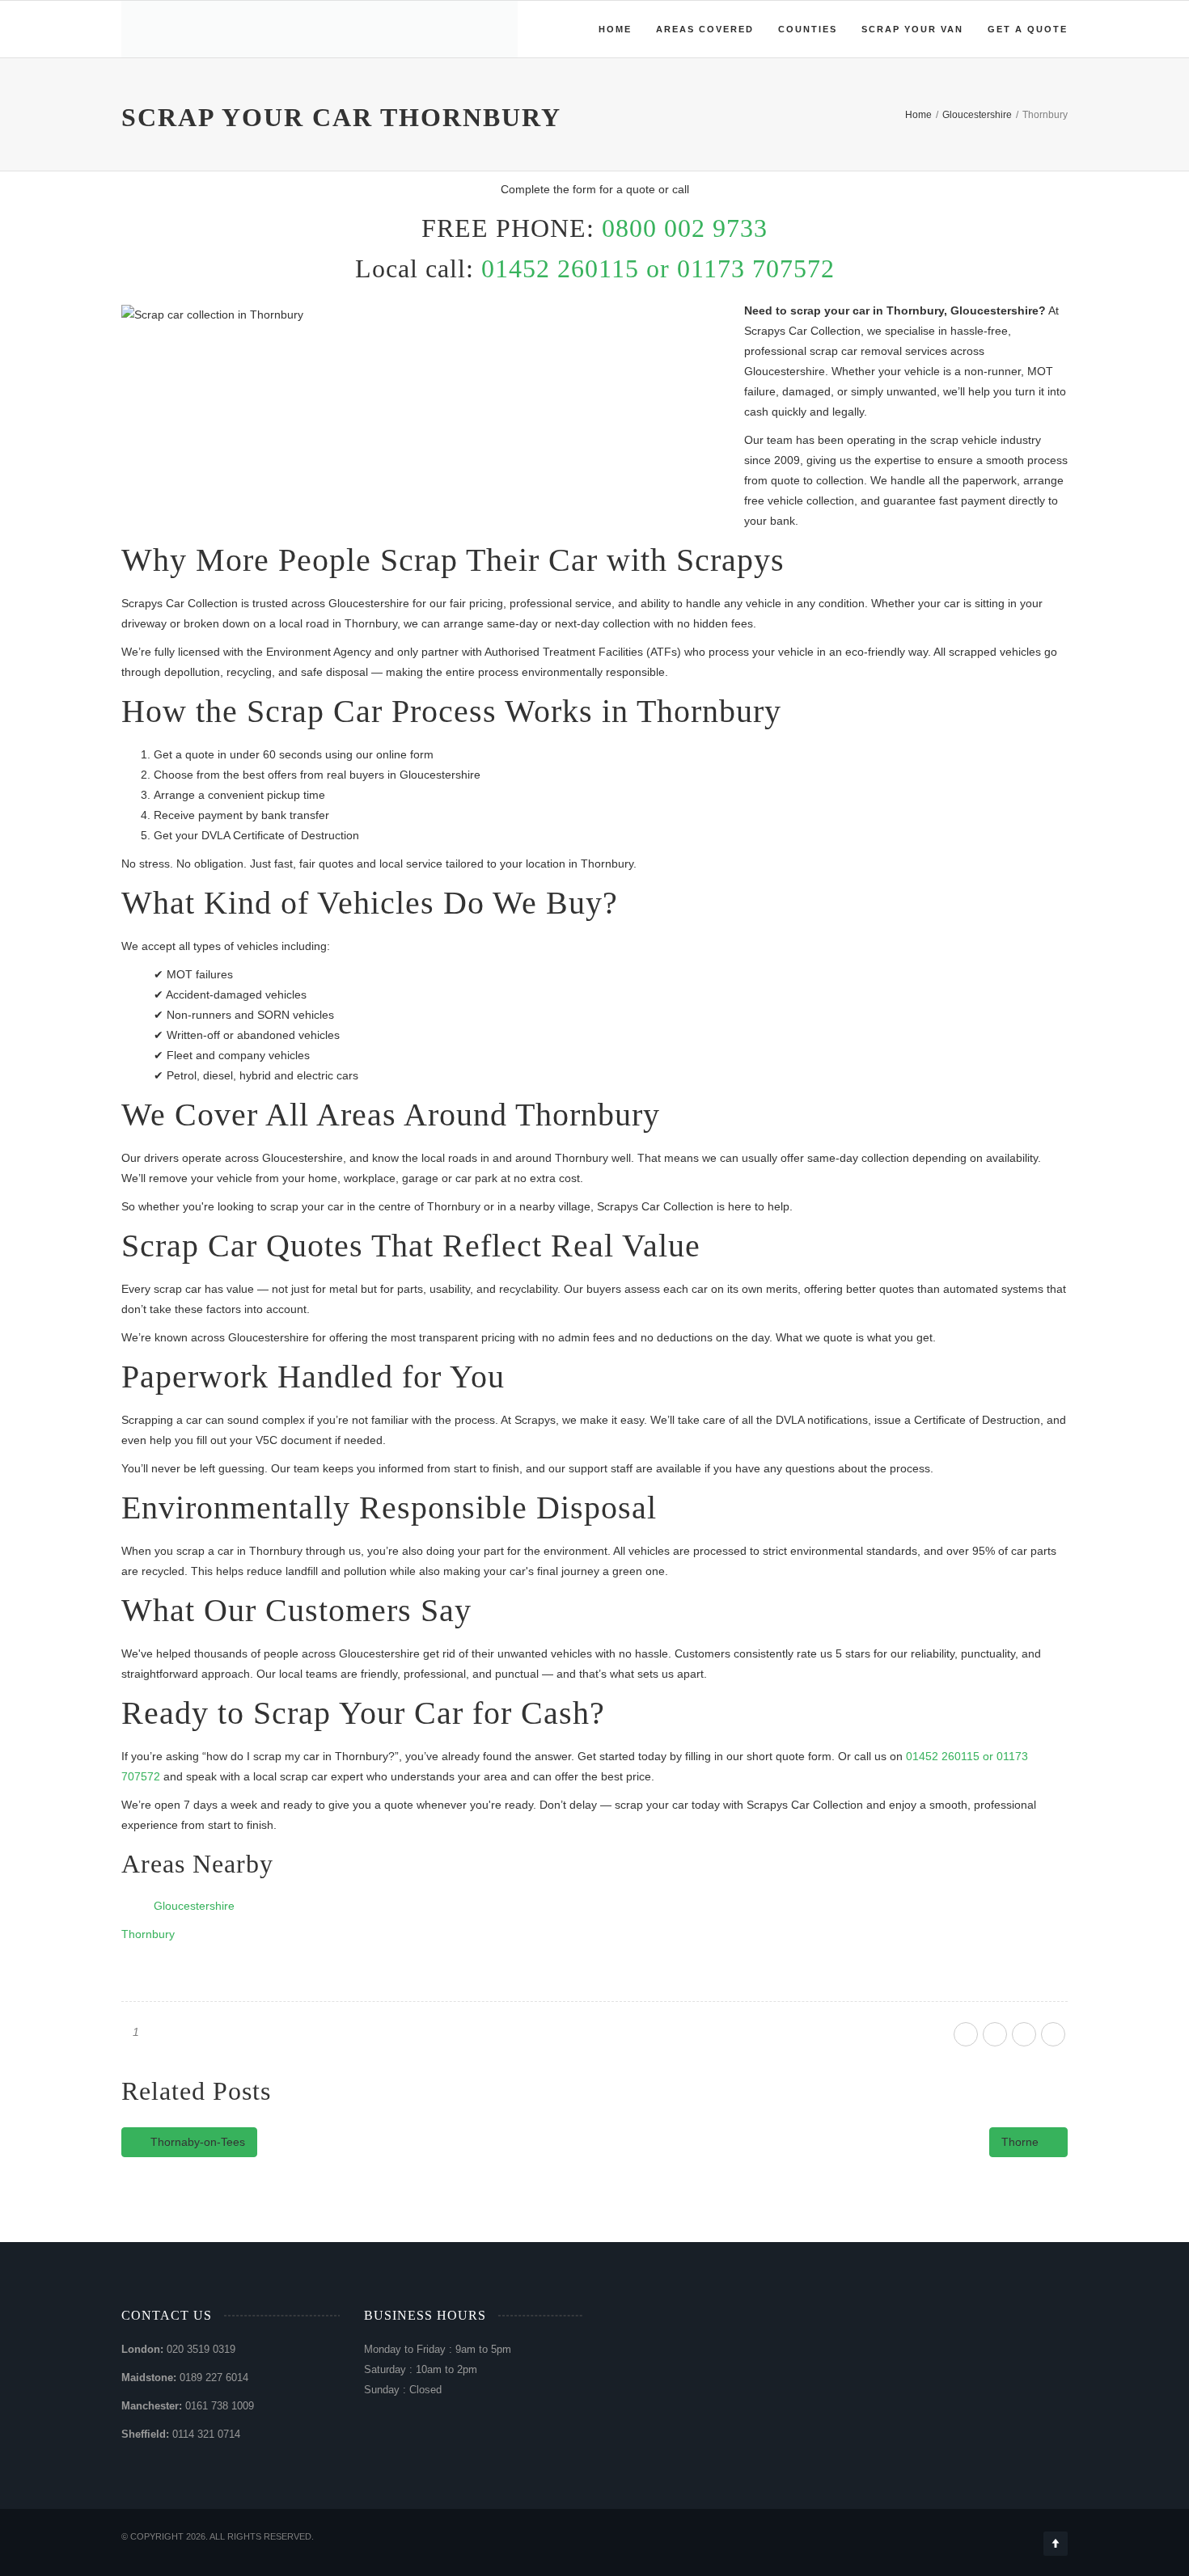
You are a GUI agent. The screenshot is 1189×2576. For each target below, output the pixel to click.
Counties (808, 29)
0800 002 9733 (685, 228)
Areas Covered (705, 29)
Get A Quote (1028, 29)
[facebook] (966, 2034)
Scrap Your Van (912, 29)
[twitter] (995, 2034)
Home (615, 29)
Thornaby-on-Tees (196, 2142)
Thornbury (148, 1934)
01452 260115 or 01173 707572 (658, 268)
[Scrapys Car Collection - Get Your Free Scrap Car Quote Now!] (128, 29)
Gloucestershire (194, 1906)
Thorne (1022, 2142)
